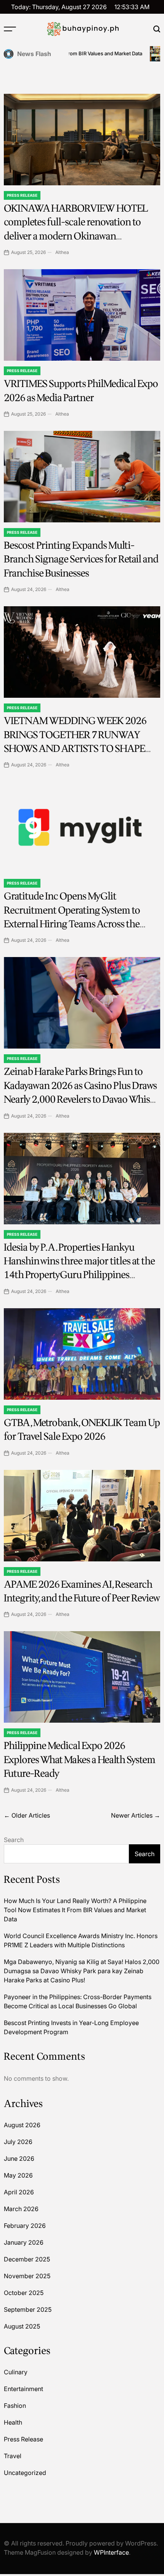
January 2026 (24, 2242)
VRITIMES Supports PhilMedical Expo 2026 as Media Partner (81, 391)
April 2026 (19, 2192)
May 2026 (18, 2175)
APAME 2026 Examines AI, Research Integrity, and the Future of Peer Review (82, 1591)
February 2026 (25, 2226)
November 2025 (27, 2276)
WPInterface (111, 2552)
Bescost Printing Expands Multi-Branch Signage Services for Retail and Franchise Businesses (81, 559)
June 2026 (19, 2158)
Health (13, 2422)
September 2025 (28, 2309)
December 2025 (27, 2259)
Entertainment (23, 2389)
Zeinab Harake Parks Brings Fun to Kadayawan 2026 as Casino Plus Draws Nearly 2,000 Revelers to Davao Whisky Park (82, 1092)
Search (14, 1840)
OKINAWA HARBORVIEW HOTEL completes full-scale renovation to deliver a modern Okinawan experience (76, 229)
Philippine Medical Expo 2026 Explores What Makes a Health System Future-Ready (80, 1760)
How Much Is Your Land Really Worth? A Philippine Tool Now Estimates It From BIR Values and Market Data (75, 1910)
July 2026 (18, 2142)
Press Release (22, 195)
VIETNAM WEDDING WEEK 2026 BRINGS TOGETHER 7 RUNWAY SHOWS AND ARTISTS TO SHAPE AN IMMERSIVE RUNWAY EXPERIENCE (75, 749)
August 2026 (22, 2125)
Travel (13, 2456)
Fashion (15, 2406)
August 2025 (22, 2326)
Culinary (16, 2372)
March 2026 (21, 2209)
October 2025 (24, 2293)
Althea (62, 252)
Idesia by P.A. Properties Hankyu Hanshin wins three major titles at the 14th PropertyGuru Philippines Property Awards (79, 1268)
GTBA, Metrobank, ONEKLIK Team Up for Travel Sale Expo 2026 (82, 1430)
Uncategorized (25, 2473)
